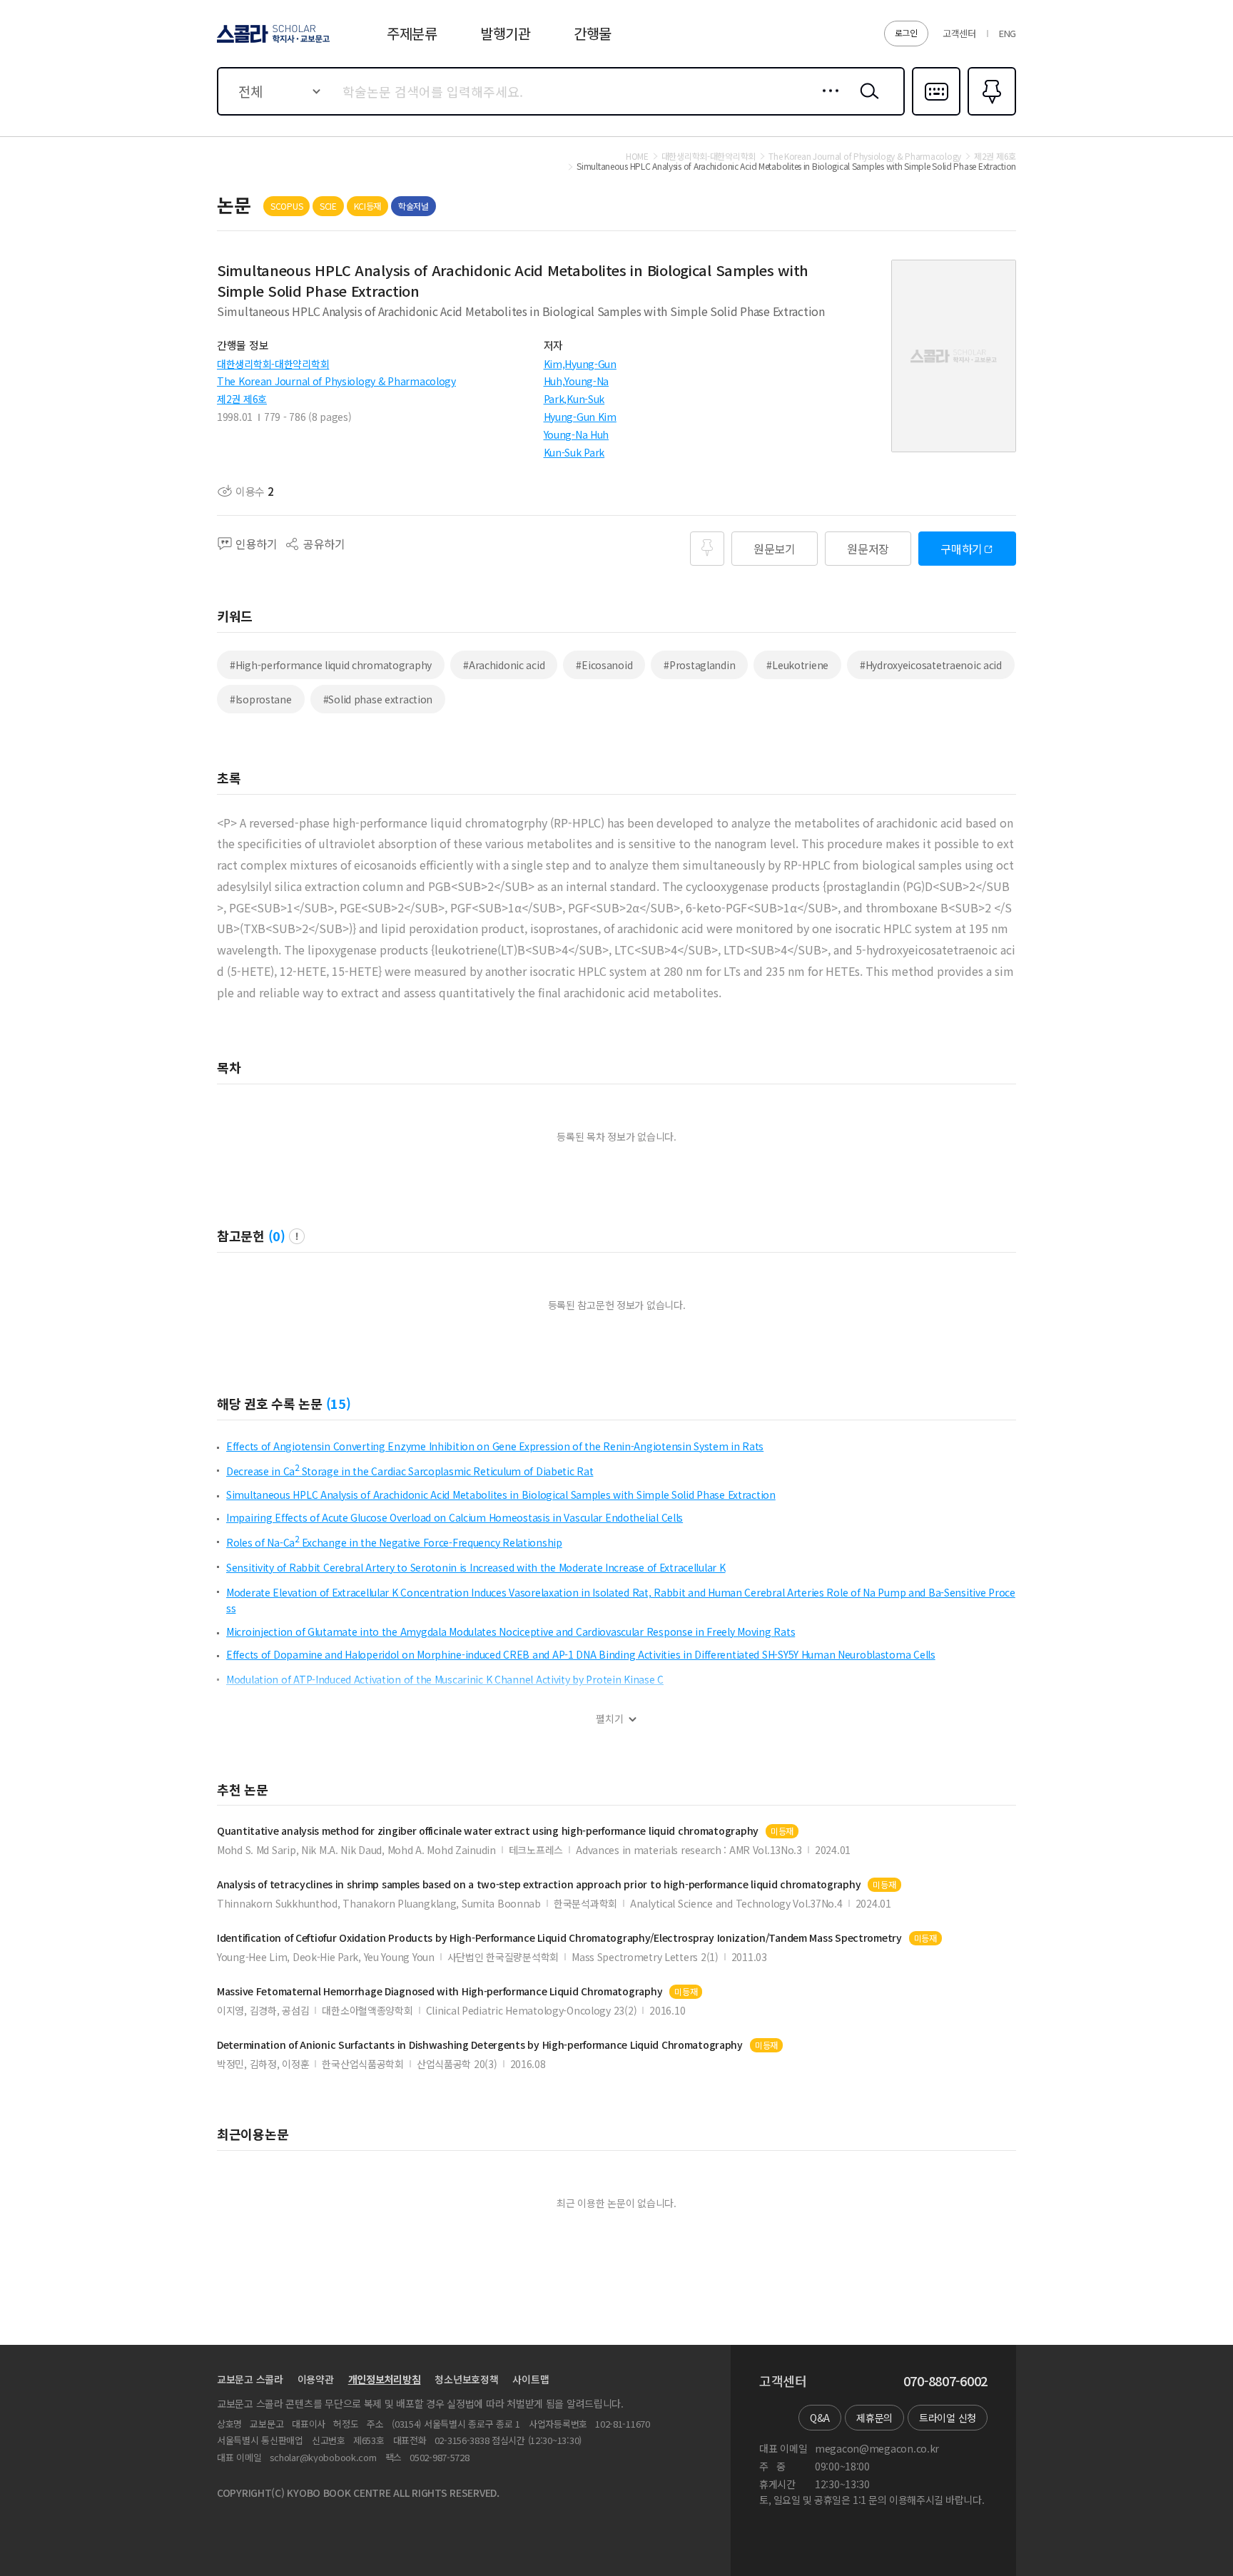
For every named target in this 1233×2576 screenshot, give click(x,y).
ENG (1008, 33)
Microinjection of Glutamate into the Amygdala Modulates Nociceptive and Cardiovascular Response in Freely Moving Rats (511, 1631)
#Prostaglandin (699, 665)
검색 (866, 102)
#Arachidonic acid (504, 665)
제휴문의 (874, 2418)
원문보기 (775, 549)
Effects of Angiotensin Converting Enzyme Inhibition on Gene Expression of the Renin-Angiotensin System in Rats (495, 1446)
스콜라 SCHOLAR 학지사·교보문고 (272, 42)
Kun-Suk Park (574, 452)
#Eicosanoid (604, 665)
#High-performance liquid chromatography (331, 665)
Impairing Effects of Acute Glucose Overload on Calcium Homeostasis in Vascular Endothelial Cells (455, 1517)
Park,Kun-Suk (574, 399)
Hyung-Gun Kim (580, 417)
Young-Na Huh (577, 434)
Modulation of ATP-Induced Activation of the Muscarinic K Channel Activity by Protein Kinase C (445, 1679)
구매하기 (961, 549)
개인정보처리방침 (385, 2379)
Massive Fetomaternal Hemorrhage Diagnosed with (440, 1991)
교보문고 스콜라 (250, 2379)
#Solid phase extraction (378, 699)
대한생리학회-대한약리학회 (273, 364)
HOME (637, 156)
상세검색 (827, 102)
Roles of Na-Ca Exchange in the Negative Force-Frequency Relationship (394, 1542)
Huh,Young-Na (577, 381)
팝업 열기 (297, 1236)
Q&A (820, 2418)
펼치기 (610, 1719)
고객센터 (959, 33)
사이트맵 (531, 2379)
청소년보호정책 (466, 2379)
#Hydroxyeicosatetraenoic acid (931, 665)
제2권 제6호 (242, 399)
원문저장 (868, 549)
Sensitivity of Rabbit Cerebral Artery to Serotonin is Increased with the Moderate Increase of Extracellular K (476, 1567)
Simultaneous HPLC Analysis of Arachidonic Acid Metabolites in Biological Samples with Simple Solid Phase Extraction (501, 1495)
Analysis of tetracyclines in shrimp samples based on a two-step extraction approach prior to (539, 1884)
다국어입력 (936, 114)
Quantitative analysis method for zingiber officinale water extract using (488, 1831)
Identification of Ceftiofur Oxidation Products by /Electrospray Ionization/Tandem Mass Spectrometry (559, 1938)
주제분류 (412, 33)
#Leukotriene (797, 665)
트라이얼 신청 (948, 2418)
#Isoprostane (261, 699)
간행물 (593, 33)
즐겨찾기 (990, 114)
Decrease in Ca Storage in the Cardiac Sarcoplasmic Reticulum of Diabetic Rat (410, 1471)
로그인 (906, 32)
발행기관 (506, 33)
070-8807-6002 (945, 2381)
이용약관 (316, 2379)
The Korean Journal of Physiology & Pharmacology (336, 381)
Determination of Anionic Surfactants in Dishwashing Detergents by (480, 2045)
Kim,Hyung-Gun (580, 364)
